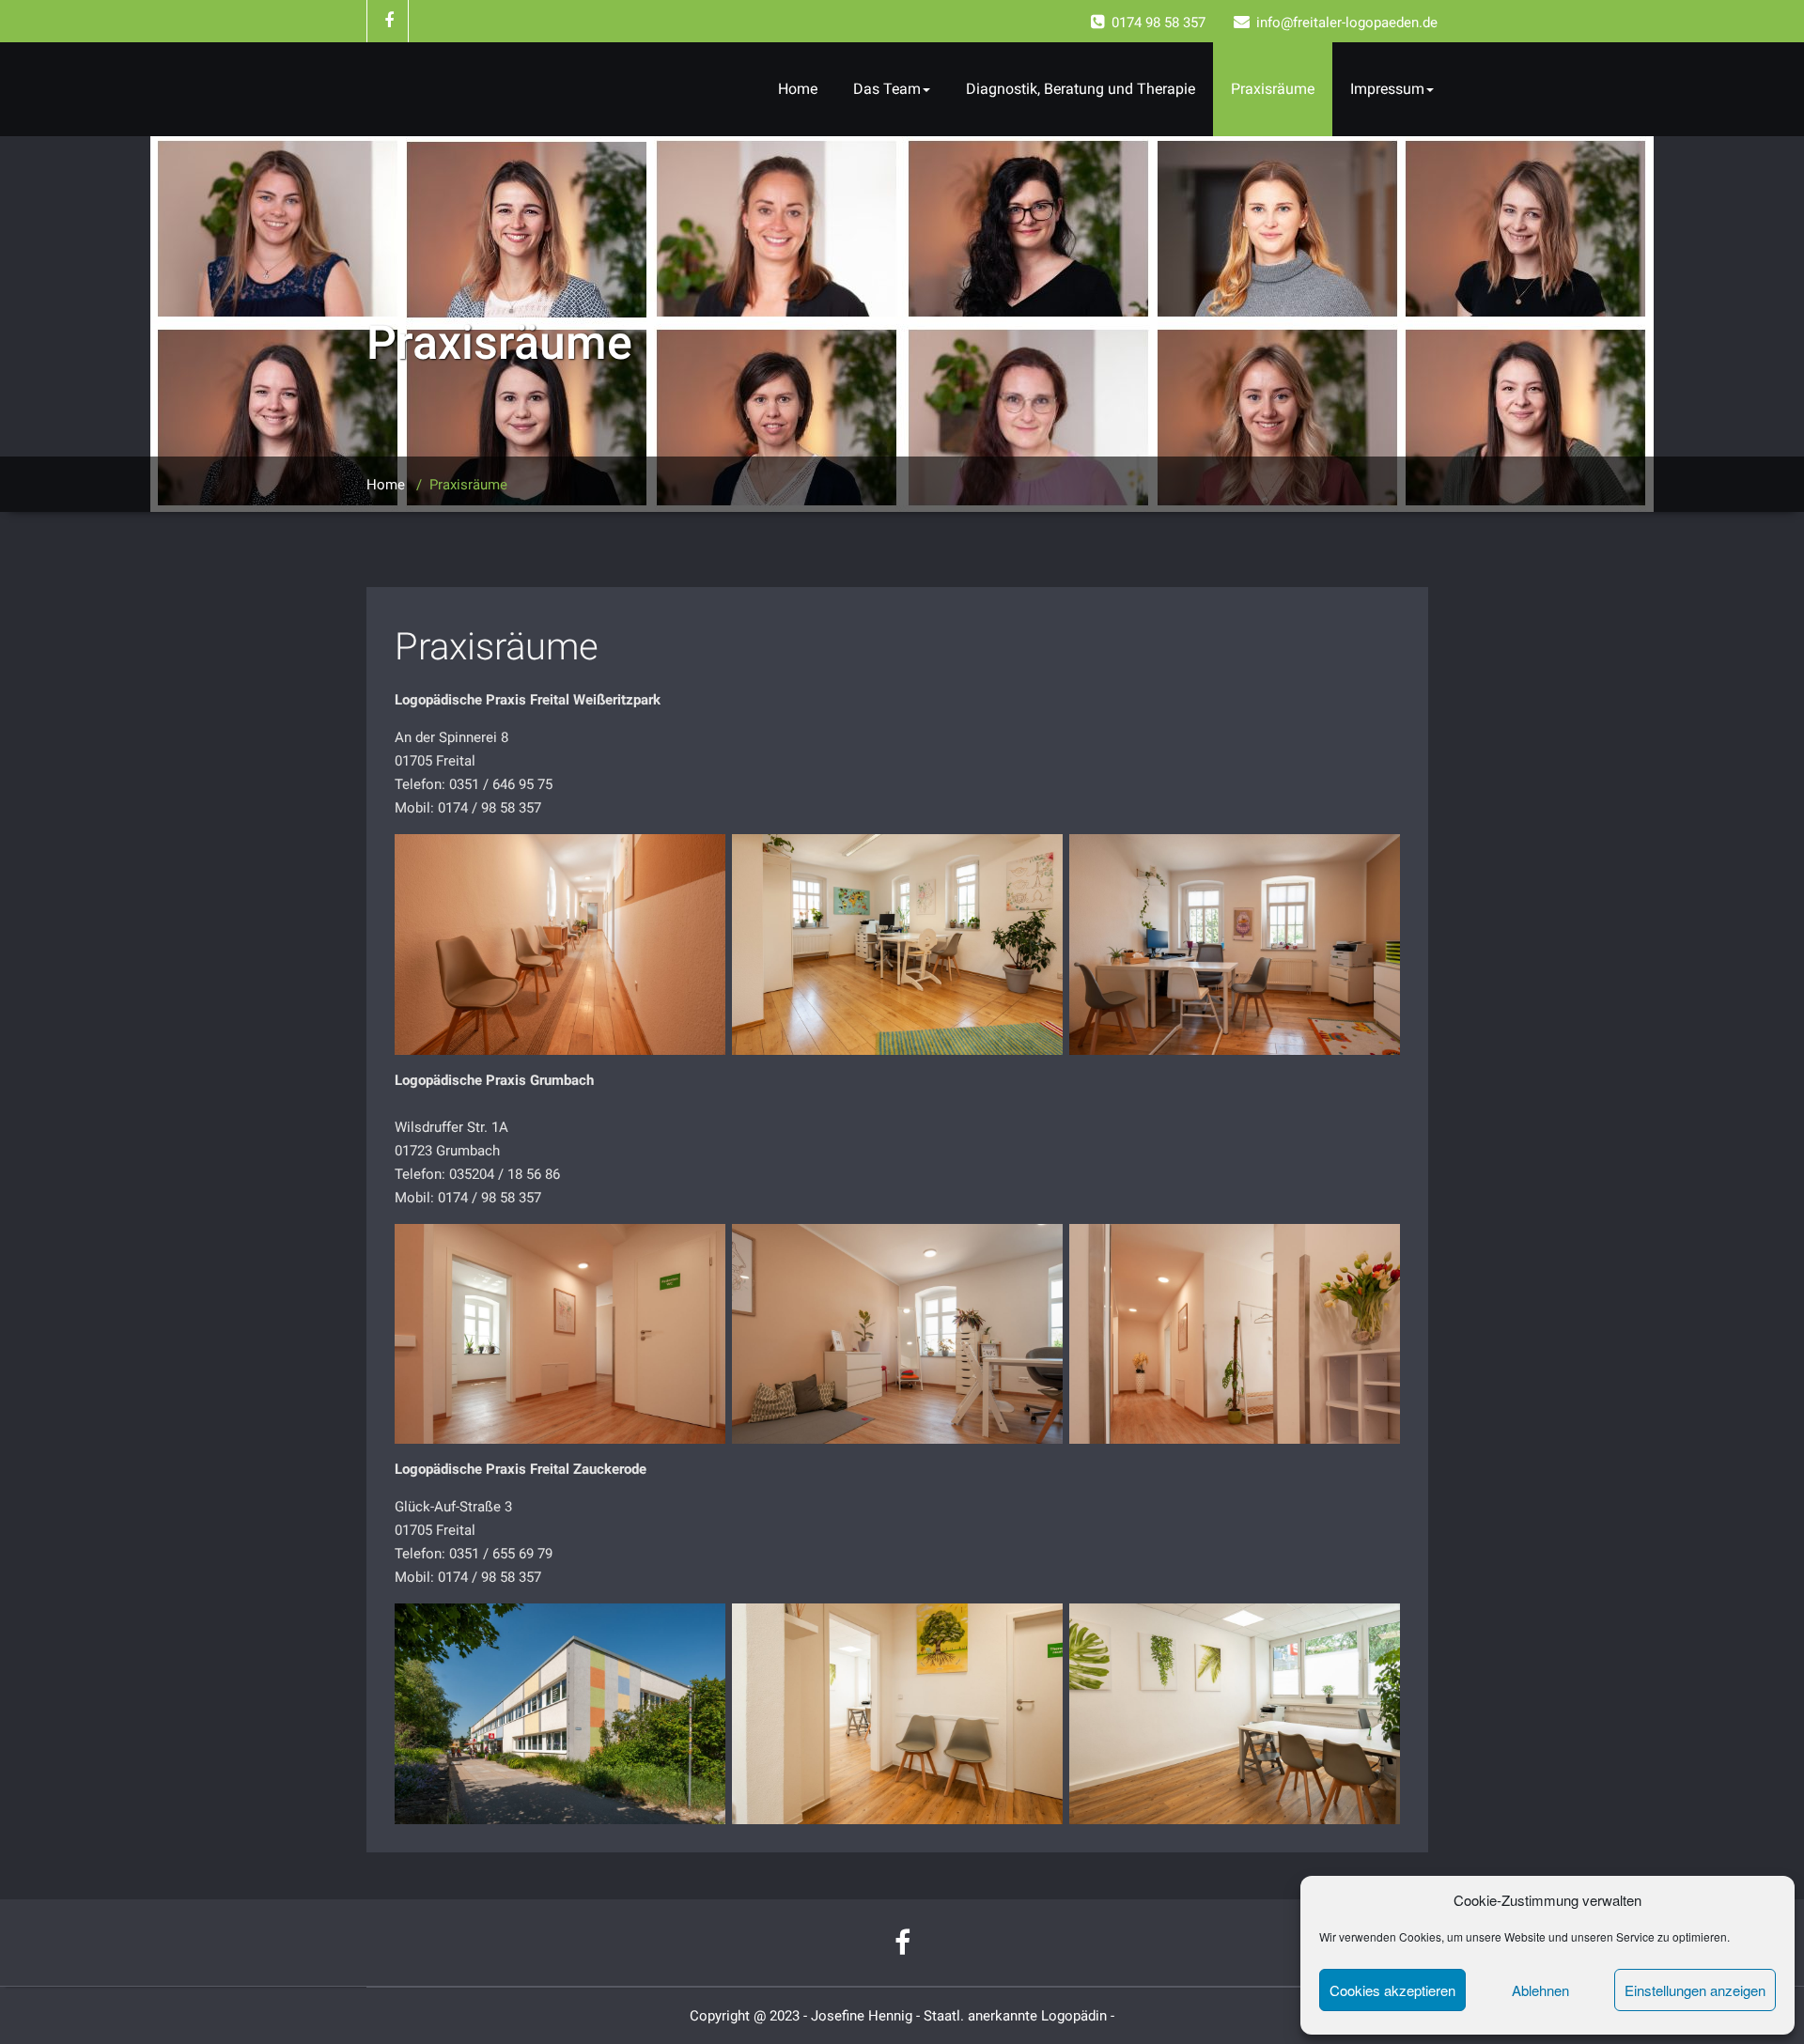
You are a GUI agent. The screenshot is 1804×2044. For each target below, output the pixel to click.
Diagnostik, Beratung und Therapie (1081, 89)
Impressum (1387, 89)
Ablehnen (1540, 1990)
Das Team (887, 89)
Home (798, 89)
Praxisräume (1273, 89)
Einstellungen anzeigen (1695, 1990)
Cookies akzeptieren (1392, 1990)
